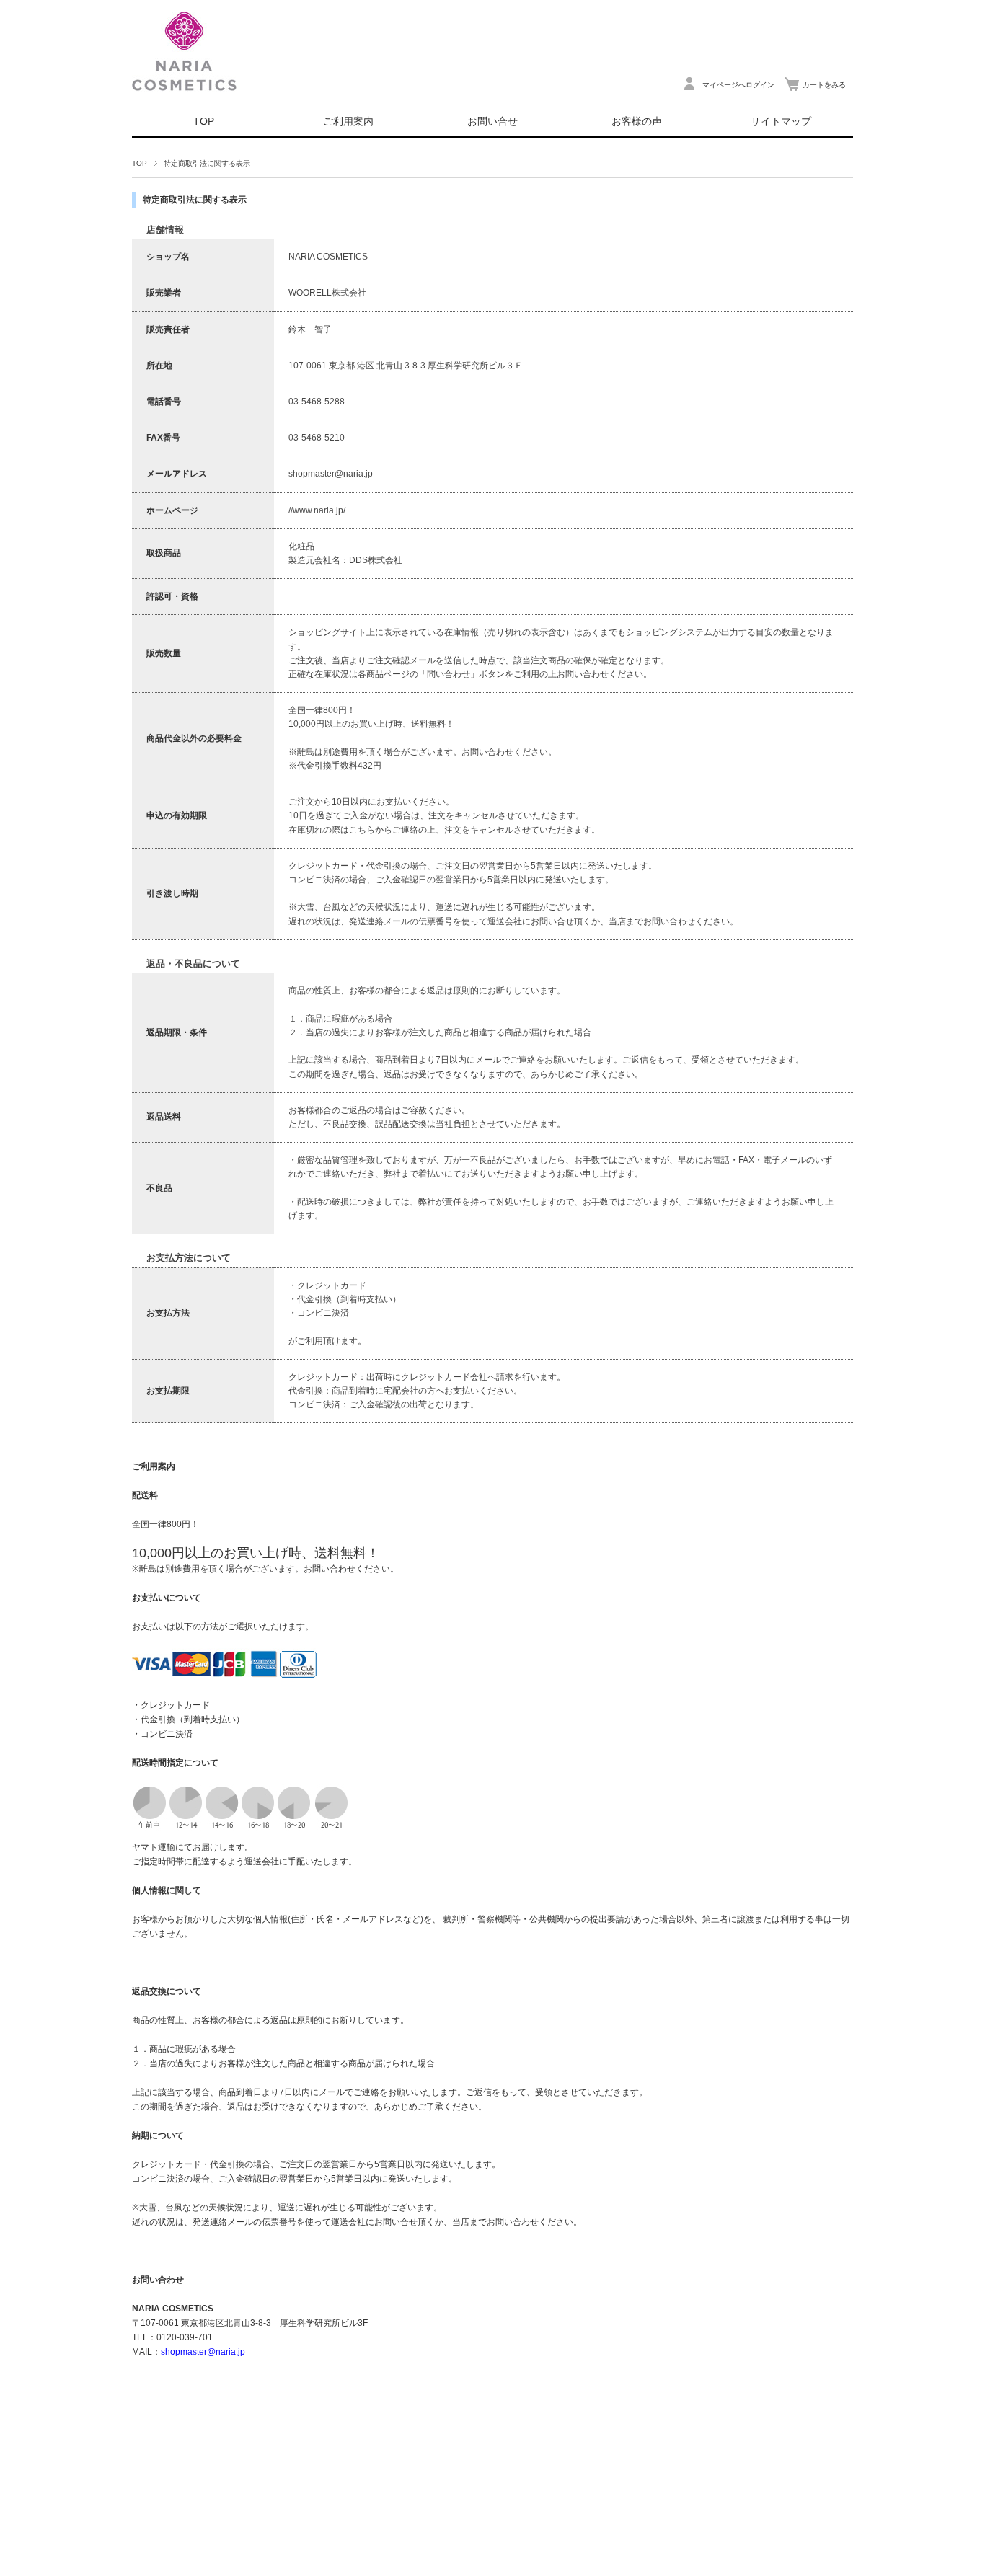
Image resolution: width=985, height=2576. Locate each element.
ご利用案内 (348, 121)
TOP (204, 121)
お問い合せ (492, 121)
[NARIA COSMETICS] (185, 101)
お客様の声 (637, 121)
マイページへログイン (738, 85)
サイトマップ (781, 121)
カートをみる (824, 85)
